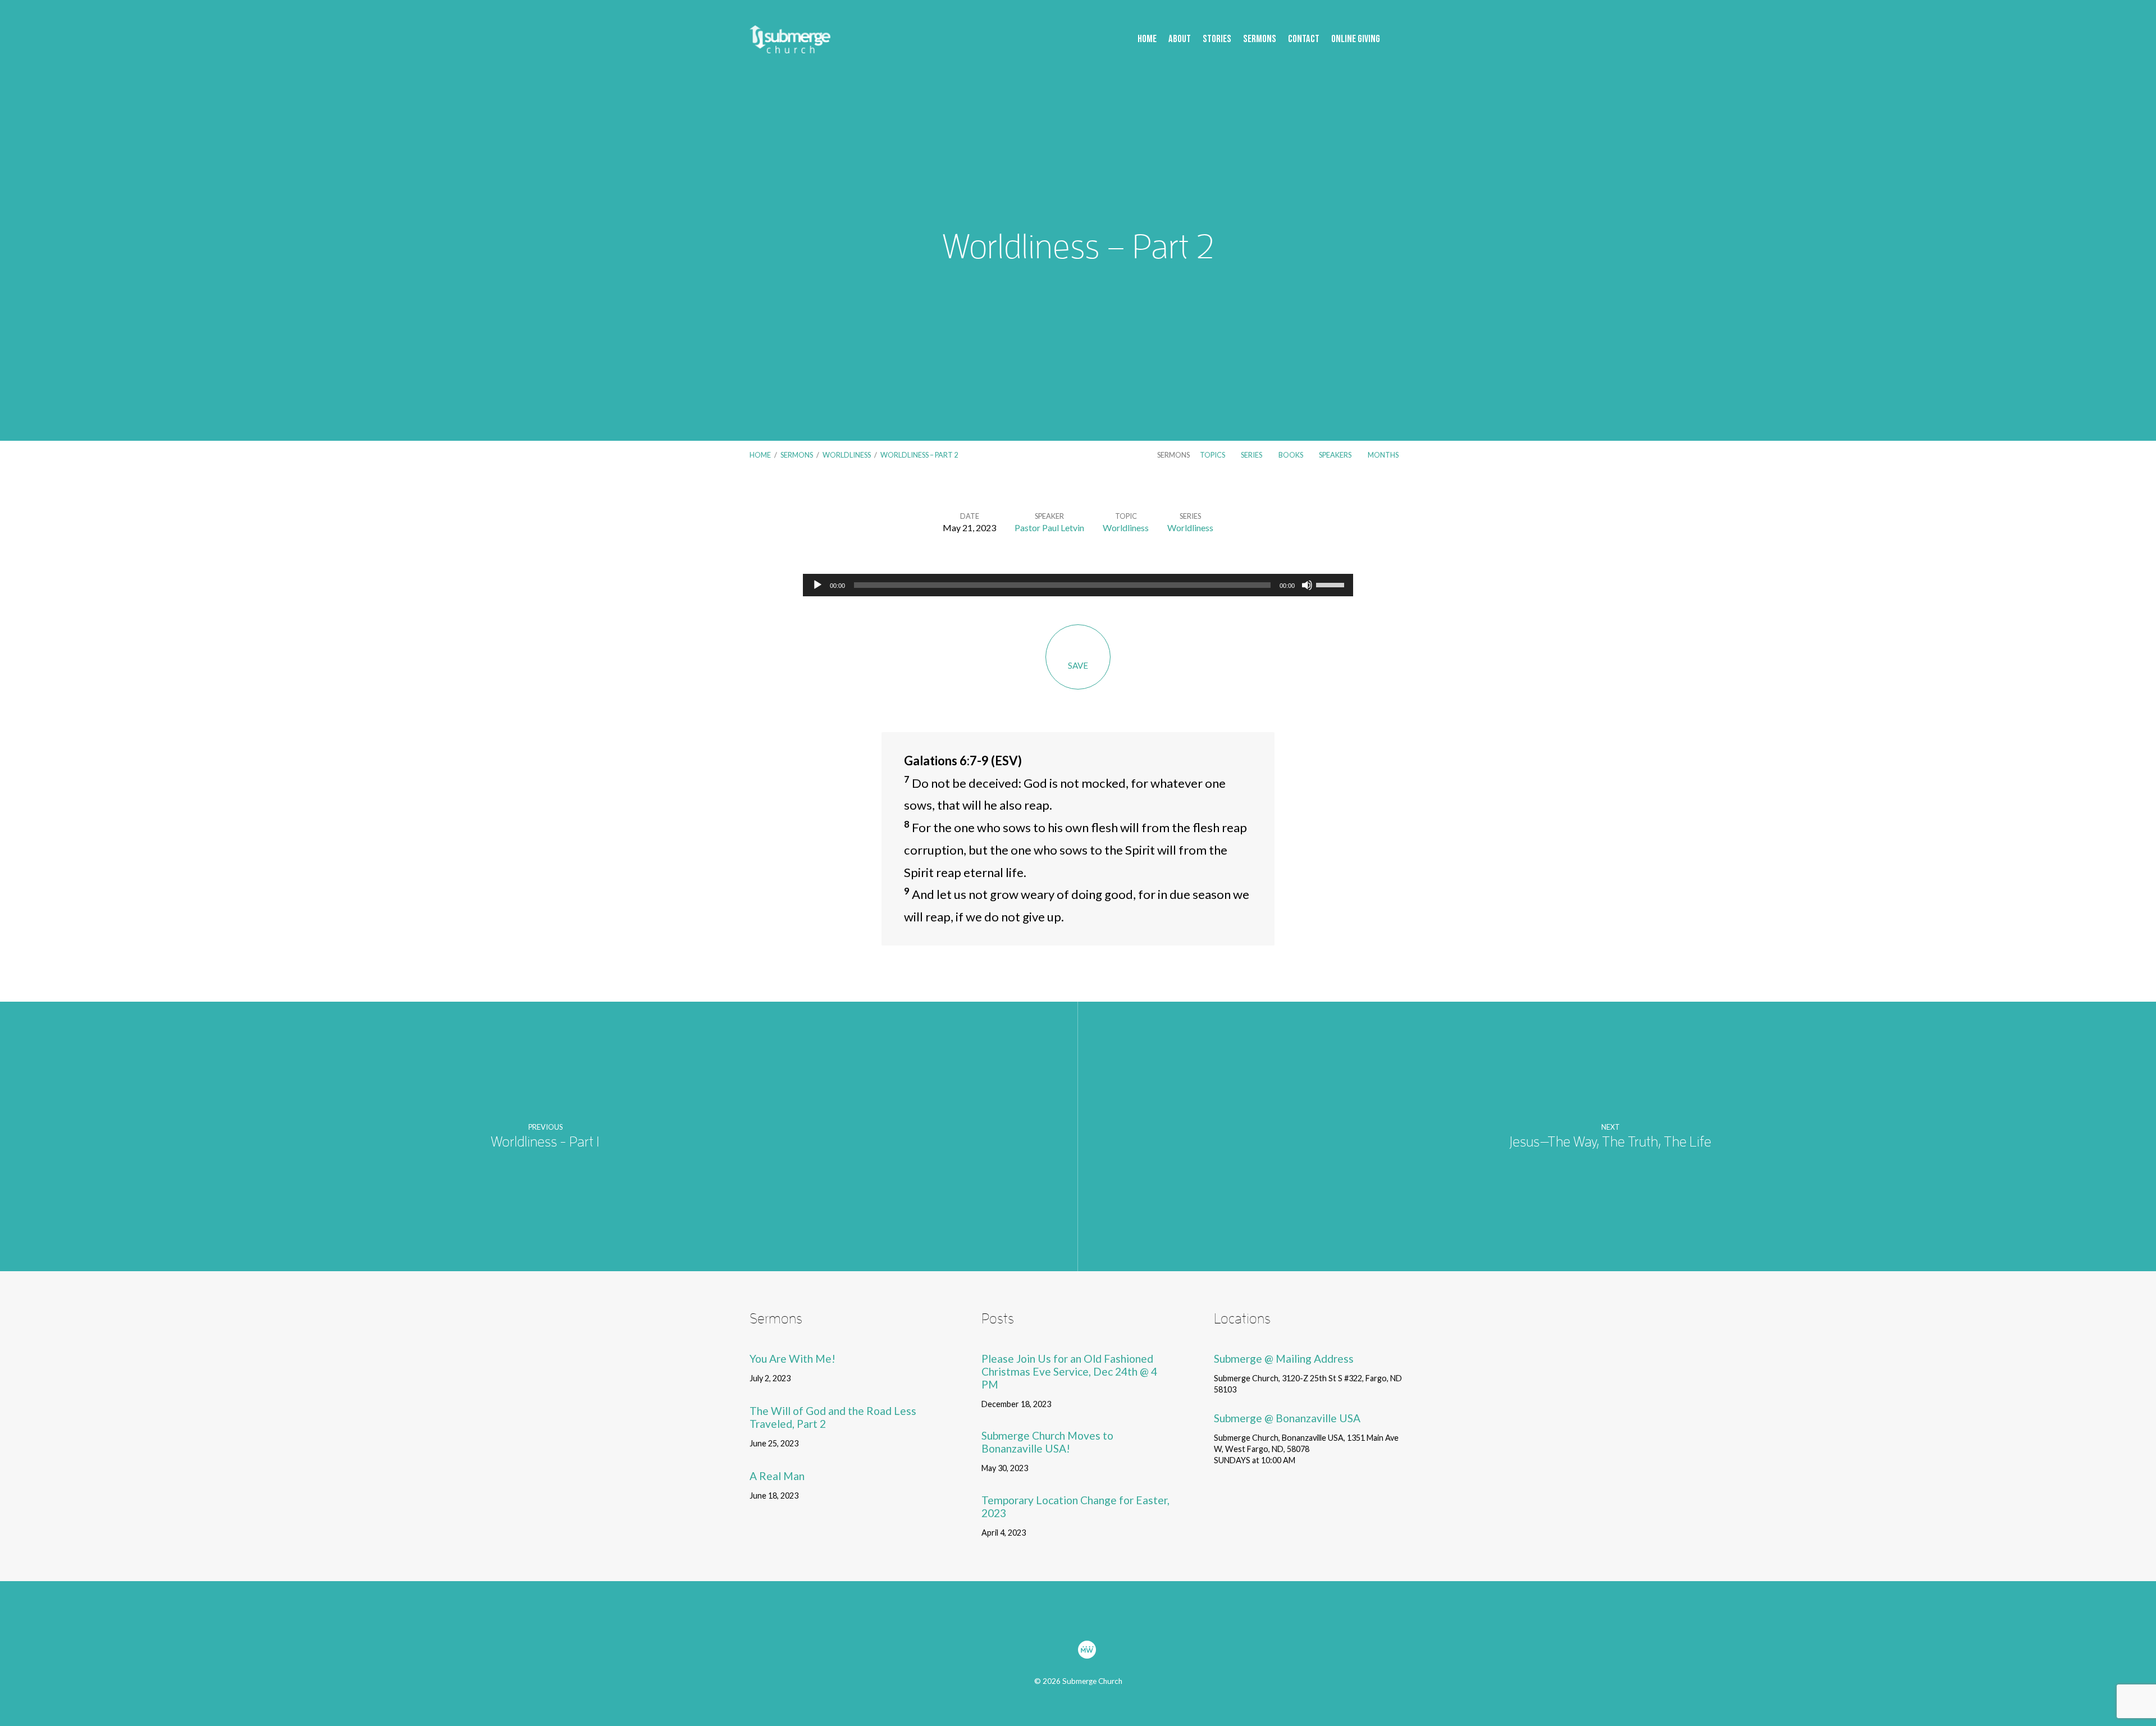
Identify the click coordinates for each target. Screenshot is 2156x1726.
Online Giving (1356, 40)
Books (1291, 455)
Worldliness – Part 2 (919, 455)
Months (1384, 455)
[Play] (817, 585)
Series (1252, 455)
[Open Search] (1403, 40)
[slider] (1332, 584)
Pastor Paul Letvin (1049, 528)
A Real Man (777, 1476)
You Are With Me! (792, 1359)
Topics (1213, 455)
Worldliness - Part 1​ (545, 1142)
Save (1078, 665)
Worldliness (847, 455)
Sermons (1260, 40)
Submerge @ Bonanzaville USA (1287, 1418)
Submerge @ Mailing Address (1284, 1359)
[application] (1078, 585)
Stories (1217, 40)
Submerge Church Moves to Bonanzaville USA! (1047, 1442)
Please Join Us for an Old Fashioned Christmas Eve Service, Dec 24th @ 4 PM (1069, 1371)
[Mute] (1307, 585)
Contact (1304, 40)
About (1180, 40)
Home (1147, 40)
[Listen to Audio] (805, 1379)
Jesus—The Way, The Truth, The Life (1610, 1142)
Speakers (1336, 455)
